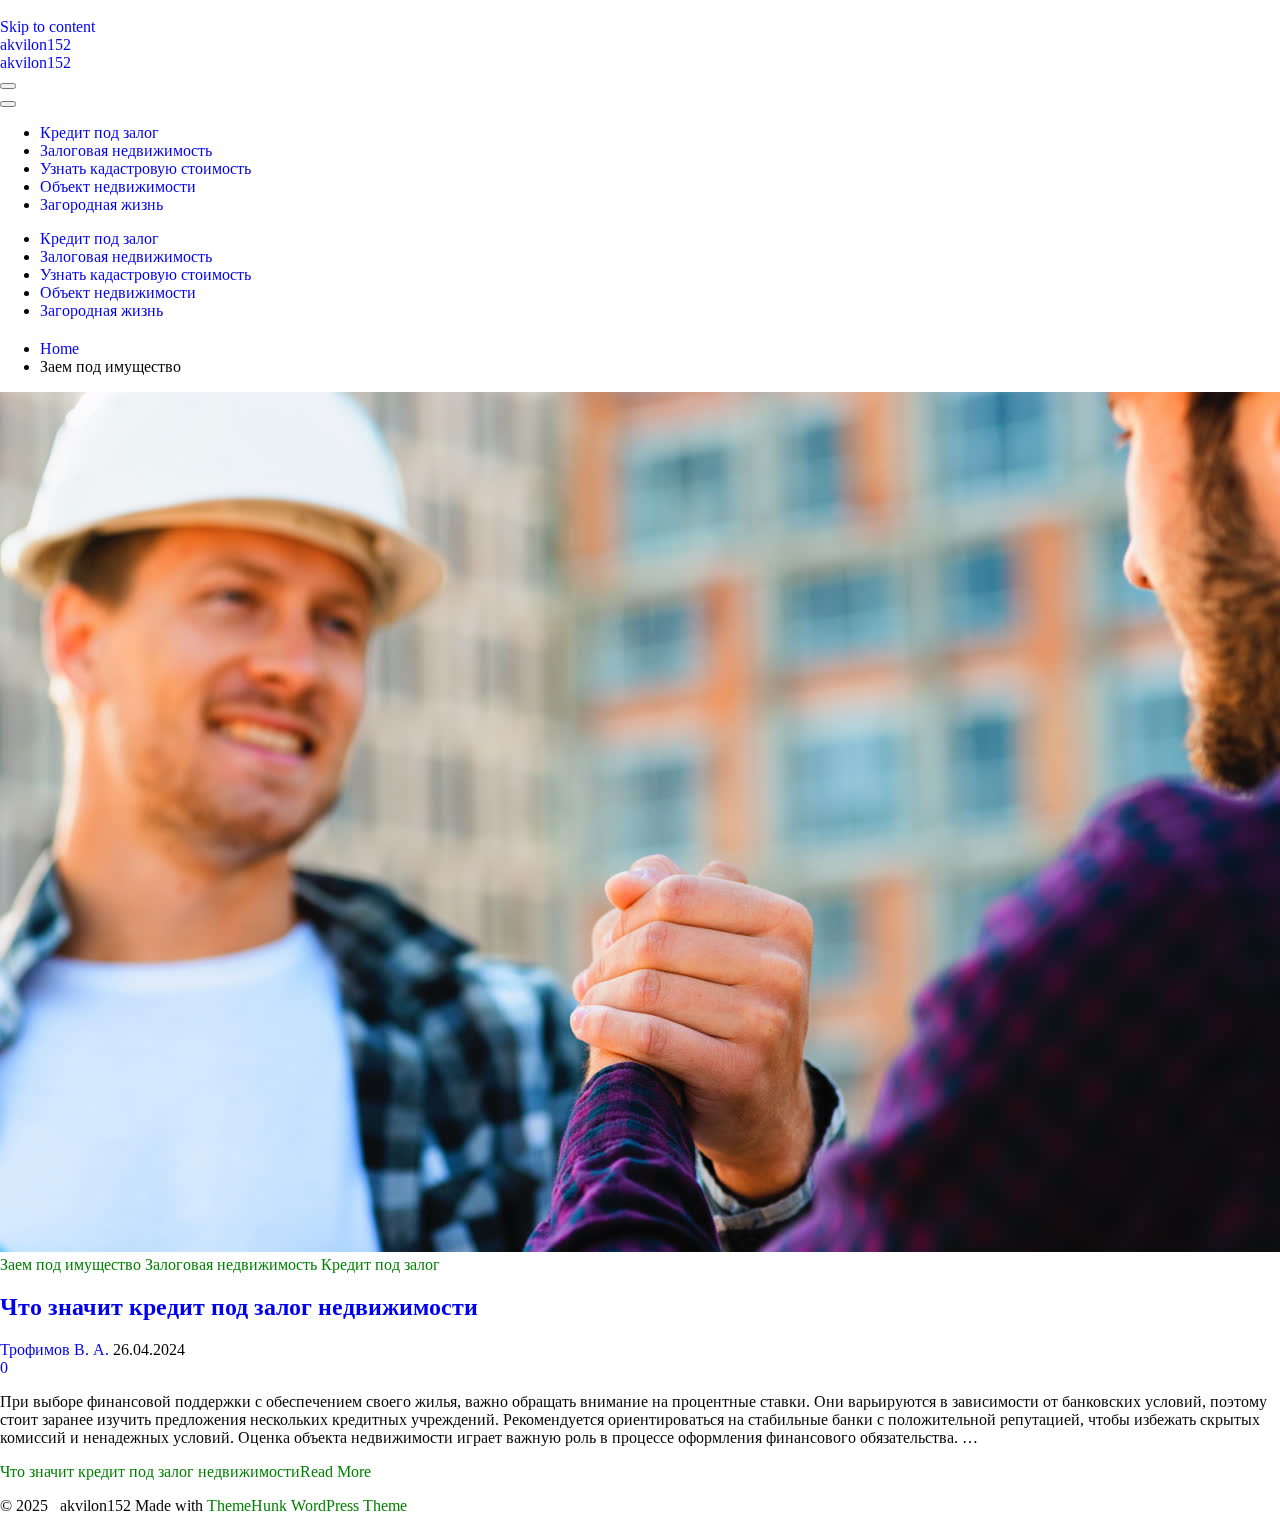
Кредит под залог (380, 1264)
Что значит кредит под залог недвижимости (239, 1307)
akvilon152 (35, 44)
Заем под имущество (70, 1264)
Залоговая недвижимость (231, 1264)
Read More (185, 1471)
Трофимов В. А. (54, 1349)
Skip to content (47, 26)
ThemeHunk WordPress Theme (307, 1505)
